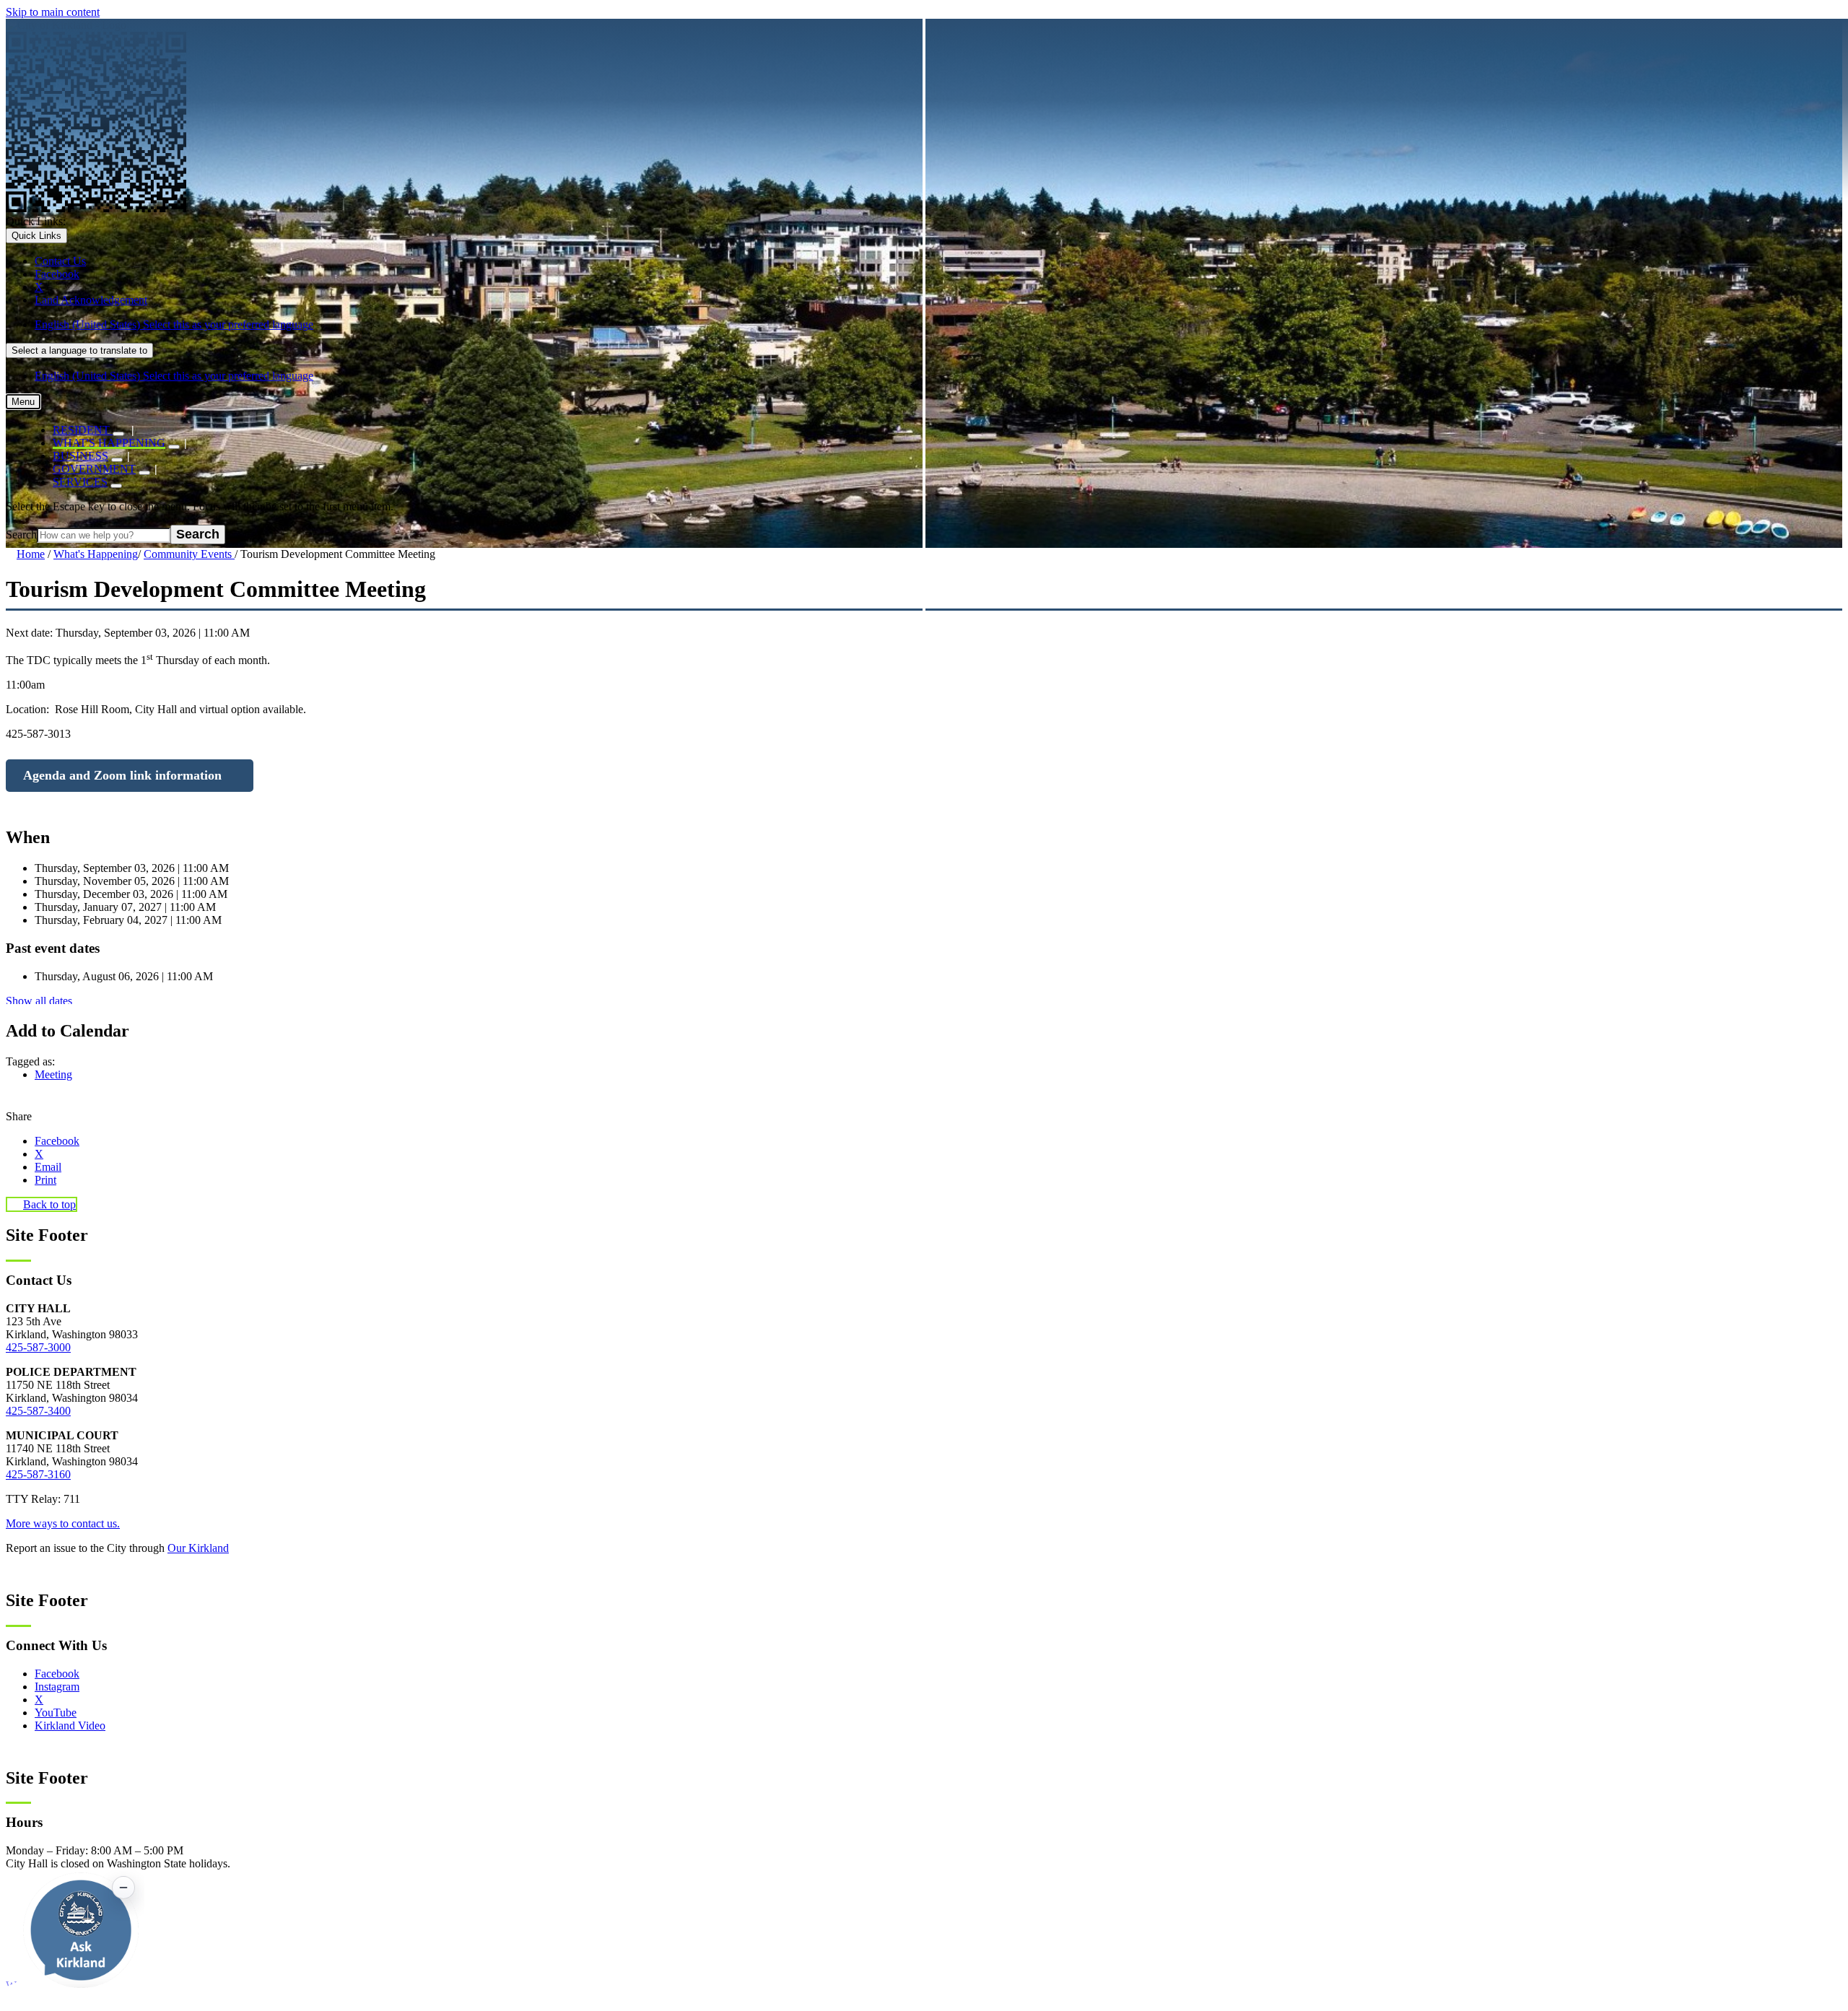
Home (31, 554)
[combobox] (79, 350)
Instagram (57, 1687)
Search (21, 535)
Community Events (189, 554)
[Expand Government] (144, 473)
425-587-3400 (38, 1411)
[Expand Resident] (118, 434)
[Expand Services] (116, 486)
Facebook (57, 1674)
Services (80, 482)
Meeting (53, 1074)
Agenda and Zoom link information (122, 775)
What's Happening (109, 443)
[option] (938, 325)
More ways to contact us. (63, 1523)
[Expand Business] (117, 460)
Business (80, 456)
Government (94, 469)
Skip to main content (53, 12)
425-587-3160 (38, 1474)
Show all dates (39, 1001)
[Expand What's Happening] (174, 447)
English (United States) (174, 324)
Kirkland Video (70, 1726)
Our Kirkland (198, 1548)
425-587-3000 (38, 1347)
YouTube (56, 1713)
